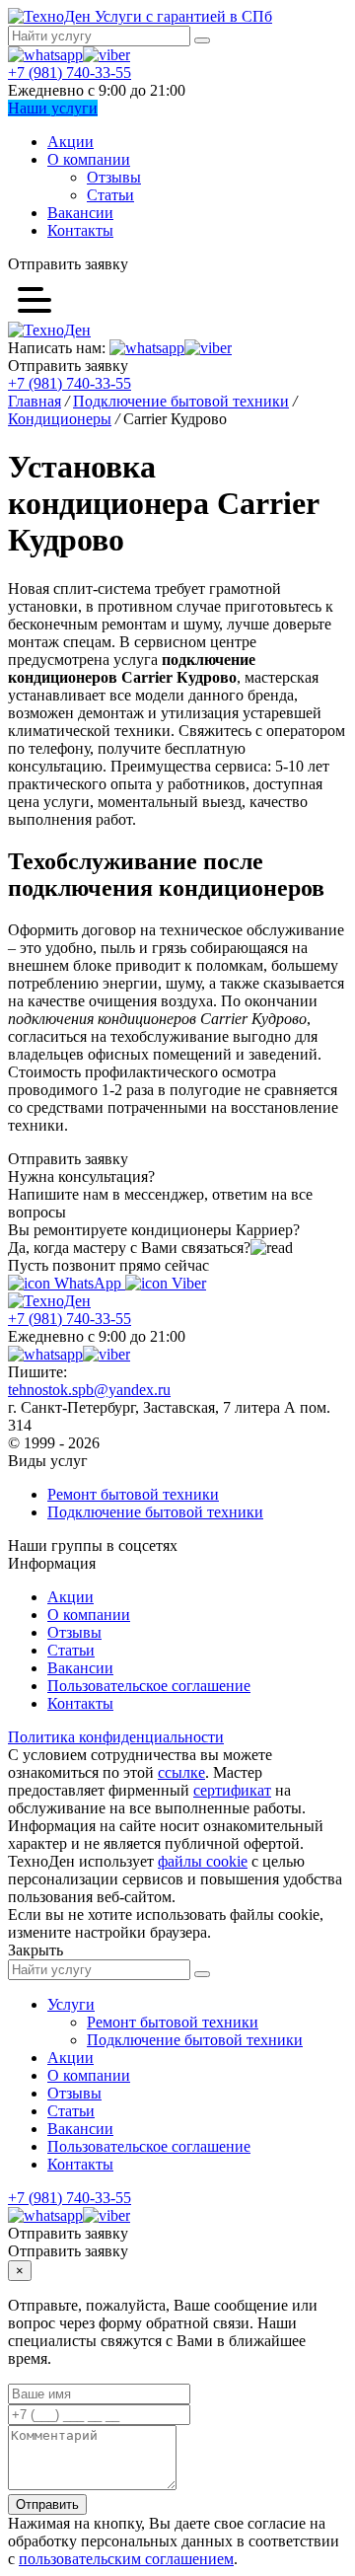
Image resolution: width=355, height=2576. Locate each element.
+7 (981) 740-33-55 (70, 73)
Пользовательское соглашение (149, 1686)
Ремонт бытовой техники (133, 1494)
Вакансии (80, 213)
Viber (187, 1283)
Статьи (110, 195)
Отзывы (114, 177)
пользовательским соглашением (126, 2559)
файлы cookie (203, 1861)
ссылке (181, 1772)
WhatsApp (88, 1283)
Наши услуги (53, 108)
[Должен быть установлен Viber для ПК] (106, 55)
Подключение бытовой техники (155, 1512)
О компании (89, 159)
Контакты (80, 230)
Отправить (47, 2504)
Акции (71, 142)
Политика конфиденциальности (116, 1737)
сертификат (232, 1790)
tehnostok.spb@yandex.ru (89, 1390)
